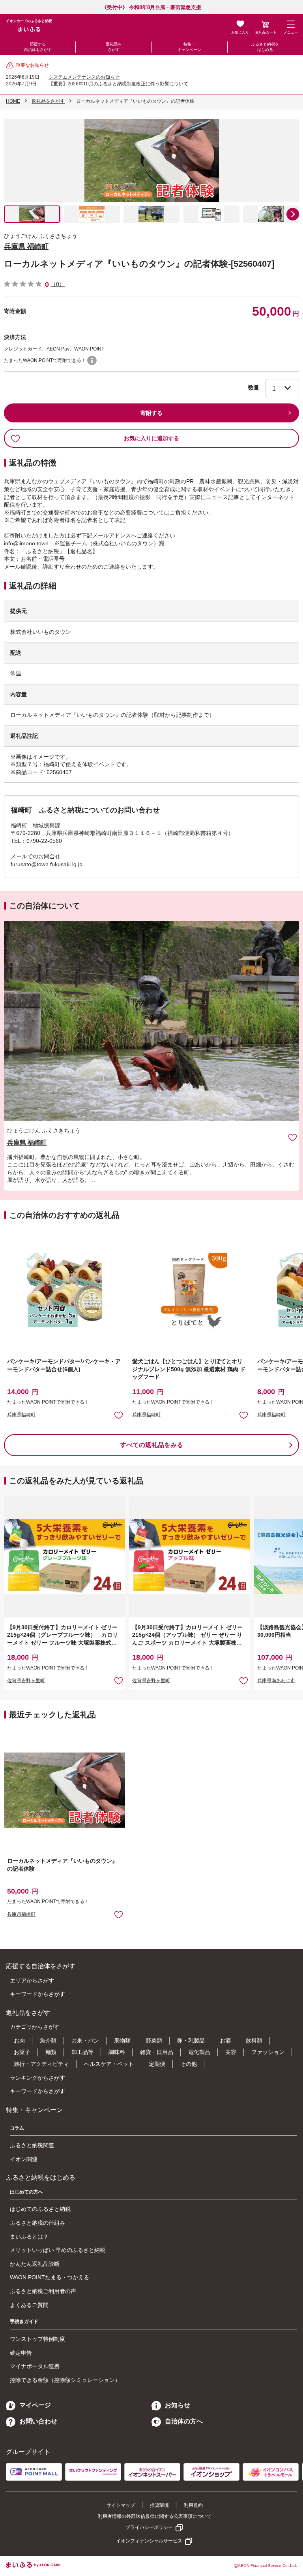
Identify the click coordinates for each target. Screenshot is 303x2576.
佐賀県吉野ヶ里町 (26, 1681)
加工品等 (82, 2052)
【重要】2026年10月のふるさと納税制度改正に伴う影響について (118, 84)
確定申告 (21, 2353)
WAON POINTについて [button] (92, 360)
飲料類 (254, 2041)
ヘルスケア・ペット (109, 2064)
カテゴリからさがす (35, 2027)
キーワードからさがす (37, 1994)
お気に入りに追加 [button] (119, 1415)
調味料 (117, 2052)
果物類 (122, 2041)
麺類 (51, 2052)
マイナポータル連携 (35, 2366)
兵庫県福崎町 (21, 1415)
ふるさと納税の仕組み (37, 2223)
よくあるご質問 (29, 2305)
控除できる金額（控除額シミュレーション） (65, 2380)
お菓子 (22, 2052)
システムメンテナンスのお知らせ (84, 77)
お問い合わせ (38, 2421)
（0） (58, 284)
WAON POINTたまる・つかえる (50, 2277)
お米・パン (85, 2041)
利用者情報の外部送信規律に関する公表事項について (155, 2516)
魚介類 (48, 2041)
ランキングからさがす (37, 2078)
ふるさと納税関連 (32, 2145)
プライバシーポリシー (149, 2527)
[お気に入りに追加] (293, 1137)
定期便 (157, 2064)
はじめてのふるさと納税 (40, 2209)
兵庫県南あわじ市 (276, 1681)
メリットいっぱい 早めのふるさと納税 (58, 2250)
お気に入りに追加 (293, 1137)
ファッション (268, 2052)
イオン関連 (24, 2159)
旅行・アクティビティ (41, 2064)
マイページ (35, 2405)
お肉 (19, 2041)
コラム (17, 2128)
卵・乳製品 (191, 2041)
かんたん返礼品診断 (35, 2264)
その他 (189, 2064)
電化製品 (199, 2052)
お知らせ (178, 2405)
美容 (231, 2052)
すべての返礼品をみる (151, 1445)
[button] (293, 214)
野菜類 (154, 2041)
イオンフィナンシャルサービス (149, 2541)
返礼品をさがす (114, 47)
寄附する (151, 413)
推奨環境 (159, 2505)
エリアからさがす (32, 1981)
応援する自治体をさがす (38, 47)
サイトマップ (121, 2505)
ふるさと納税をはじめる (265, 47)
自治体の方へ (184, 2421)
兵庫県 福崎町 (26, 247)
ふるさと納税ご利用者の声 (43, 2291)
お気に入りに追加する (151, 438)
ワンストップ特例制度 (37, 2339)
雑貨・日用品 (157, 2052)
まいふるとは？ (29, 2237)
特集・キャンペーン (189, 47)
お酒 (225, 2041)
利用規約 (193, 2505)
